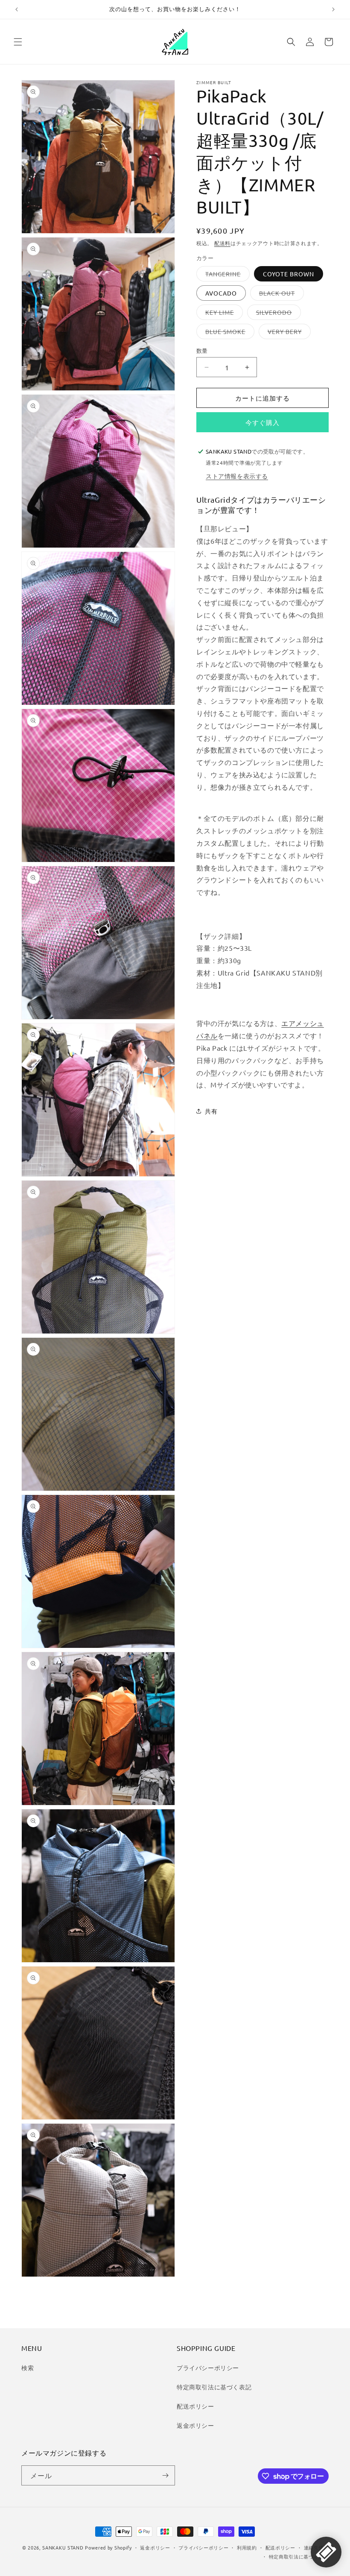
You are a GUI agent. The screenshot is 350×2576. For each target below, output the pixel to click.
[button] (18, 42)
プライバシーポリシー (208, 2368)
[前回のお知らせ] (17, 9)
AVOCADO (221, 293)
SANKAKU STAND (63, 2547)
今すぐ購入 (262, 422)
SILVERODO (277, 314)
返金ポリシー (195, 2425)
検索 (28, 2368)
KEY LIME (223, 314)
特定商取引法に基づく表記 (214, 2387)
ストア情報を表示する (237, 476)
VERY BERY (288, 333)
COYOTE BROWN (289, 274)
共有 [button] (211, 1111)
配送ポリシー (195, 2406)
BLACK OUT (280, 295)
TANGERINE (226, 275)
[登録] (165, 2475)
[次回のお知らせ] (333, 9)
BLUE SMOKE (228, 333)
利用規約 (247, 2547)
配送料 (222, 243)
